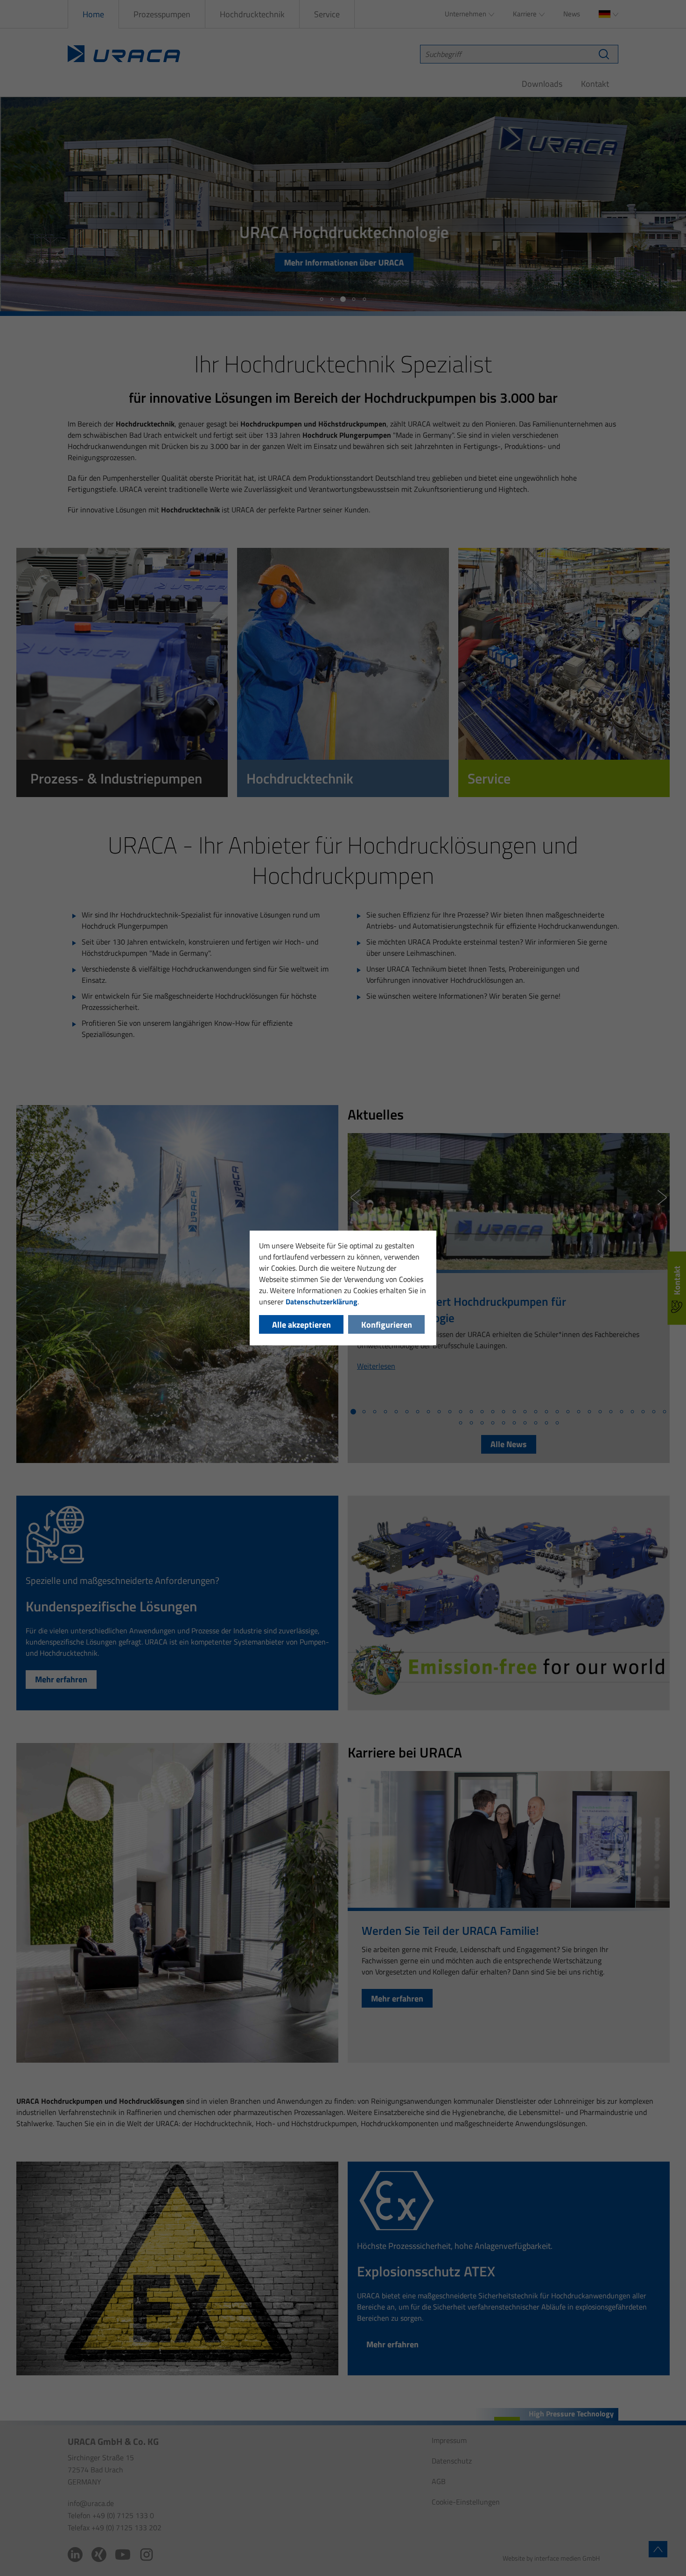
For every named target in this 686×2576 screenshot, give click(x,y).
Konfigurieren (387, 1325)
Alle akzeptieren (301, 1325)
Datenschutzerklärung (322, 1302)
